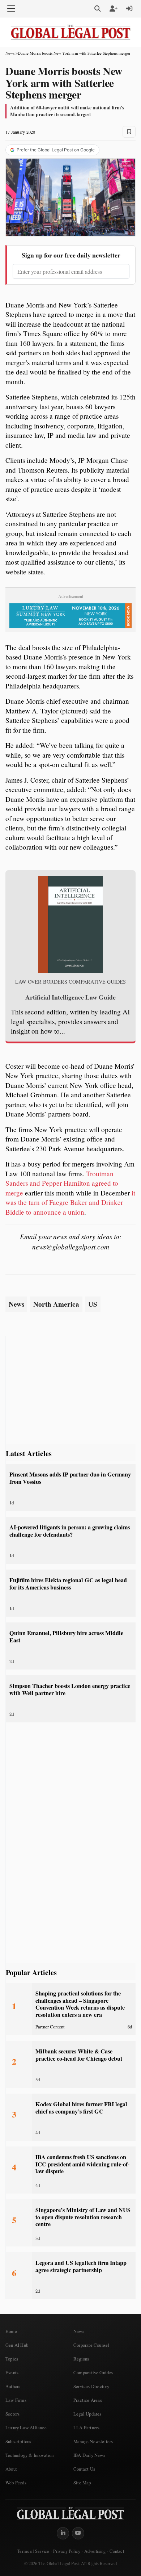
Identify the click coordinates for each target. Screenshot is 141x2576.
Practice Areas (88, 2400)
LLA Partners (86, 2428)
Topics (12, 2359)
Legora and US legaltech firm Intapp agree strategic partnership (81, 2266)
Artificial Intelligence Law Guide (70, 997)
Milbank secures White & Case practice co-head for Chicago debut (79, 2055)
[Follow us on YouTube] (78, 2533)
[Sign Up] (114, 9)
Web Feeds (16, 2483)
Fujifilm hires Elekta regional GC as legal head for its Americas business (68, 1584)
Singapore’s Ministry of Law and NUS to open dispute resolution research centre (83, 2217)
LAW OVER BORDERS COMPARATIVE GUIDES (70, 982)
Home (11, 2331)
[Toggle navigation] (11, 9)
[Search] (98, 9)
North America (56, 1304)
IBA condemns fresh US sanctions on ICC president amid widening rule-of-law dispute (82, 2164)
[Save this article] (129, 132)
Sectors (12, 2414)
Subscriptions (18, 2441)
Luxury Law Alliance (26, 2428)
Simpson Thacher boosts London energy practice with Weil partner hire (70, 1689)
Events (12, 2372)
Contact (117, 2551)
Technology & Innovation (30, 2455)
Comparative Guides (93, 2372)
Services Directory (91, 2386)
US (93, 1304)
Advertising (95, 2551)
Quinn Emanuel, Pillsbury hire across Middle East (66, 1636)
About (11, 2469)
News (10, 53)
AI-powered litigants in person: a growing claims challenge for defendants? (70, 1531)
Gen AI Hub (17, 2345)
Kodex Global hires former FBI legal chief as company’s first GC (81, 2108)
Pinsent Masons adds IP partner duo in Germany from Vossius (70, 1478)
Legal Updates (87, 2414)
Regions (81, 2359)
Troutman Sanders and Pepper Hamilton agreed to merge (62, 1183)
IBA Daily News (89, 2455)
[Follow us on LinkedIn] (63, 2533)
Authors (13, 2386)
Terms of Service (33, 2551)
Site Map (82, 2483)
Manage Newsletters (93, 2441)
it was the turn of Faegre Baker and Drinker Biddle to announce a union (70, 1202)
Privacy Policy (67, 2551)
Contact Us (84, 2469)
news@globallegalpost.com (71, 1247)
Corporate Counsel (91, 2345)
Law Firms (16, 2400)
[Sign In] (129, 9)
